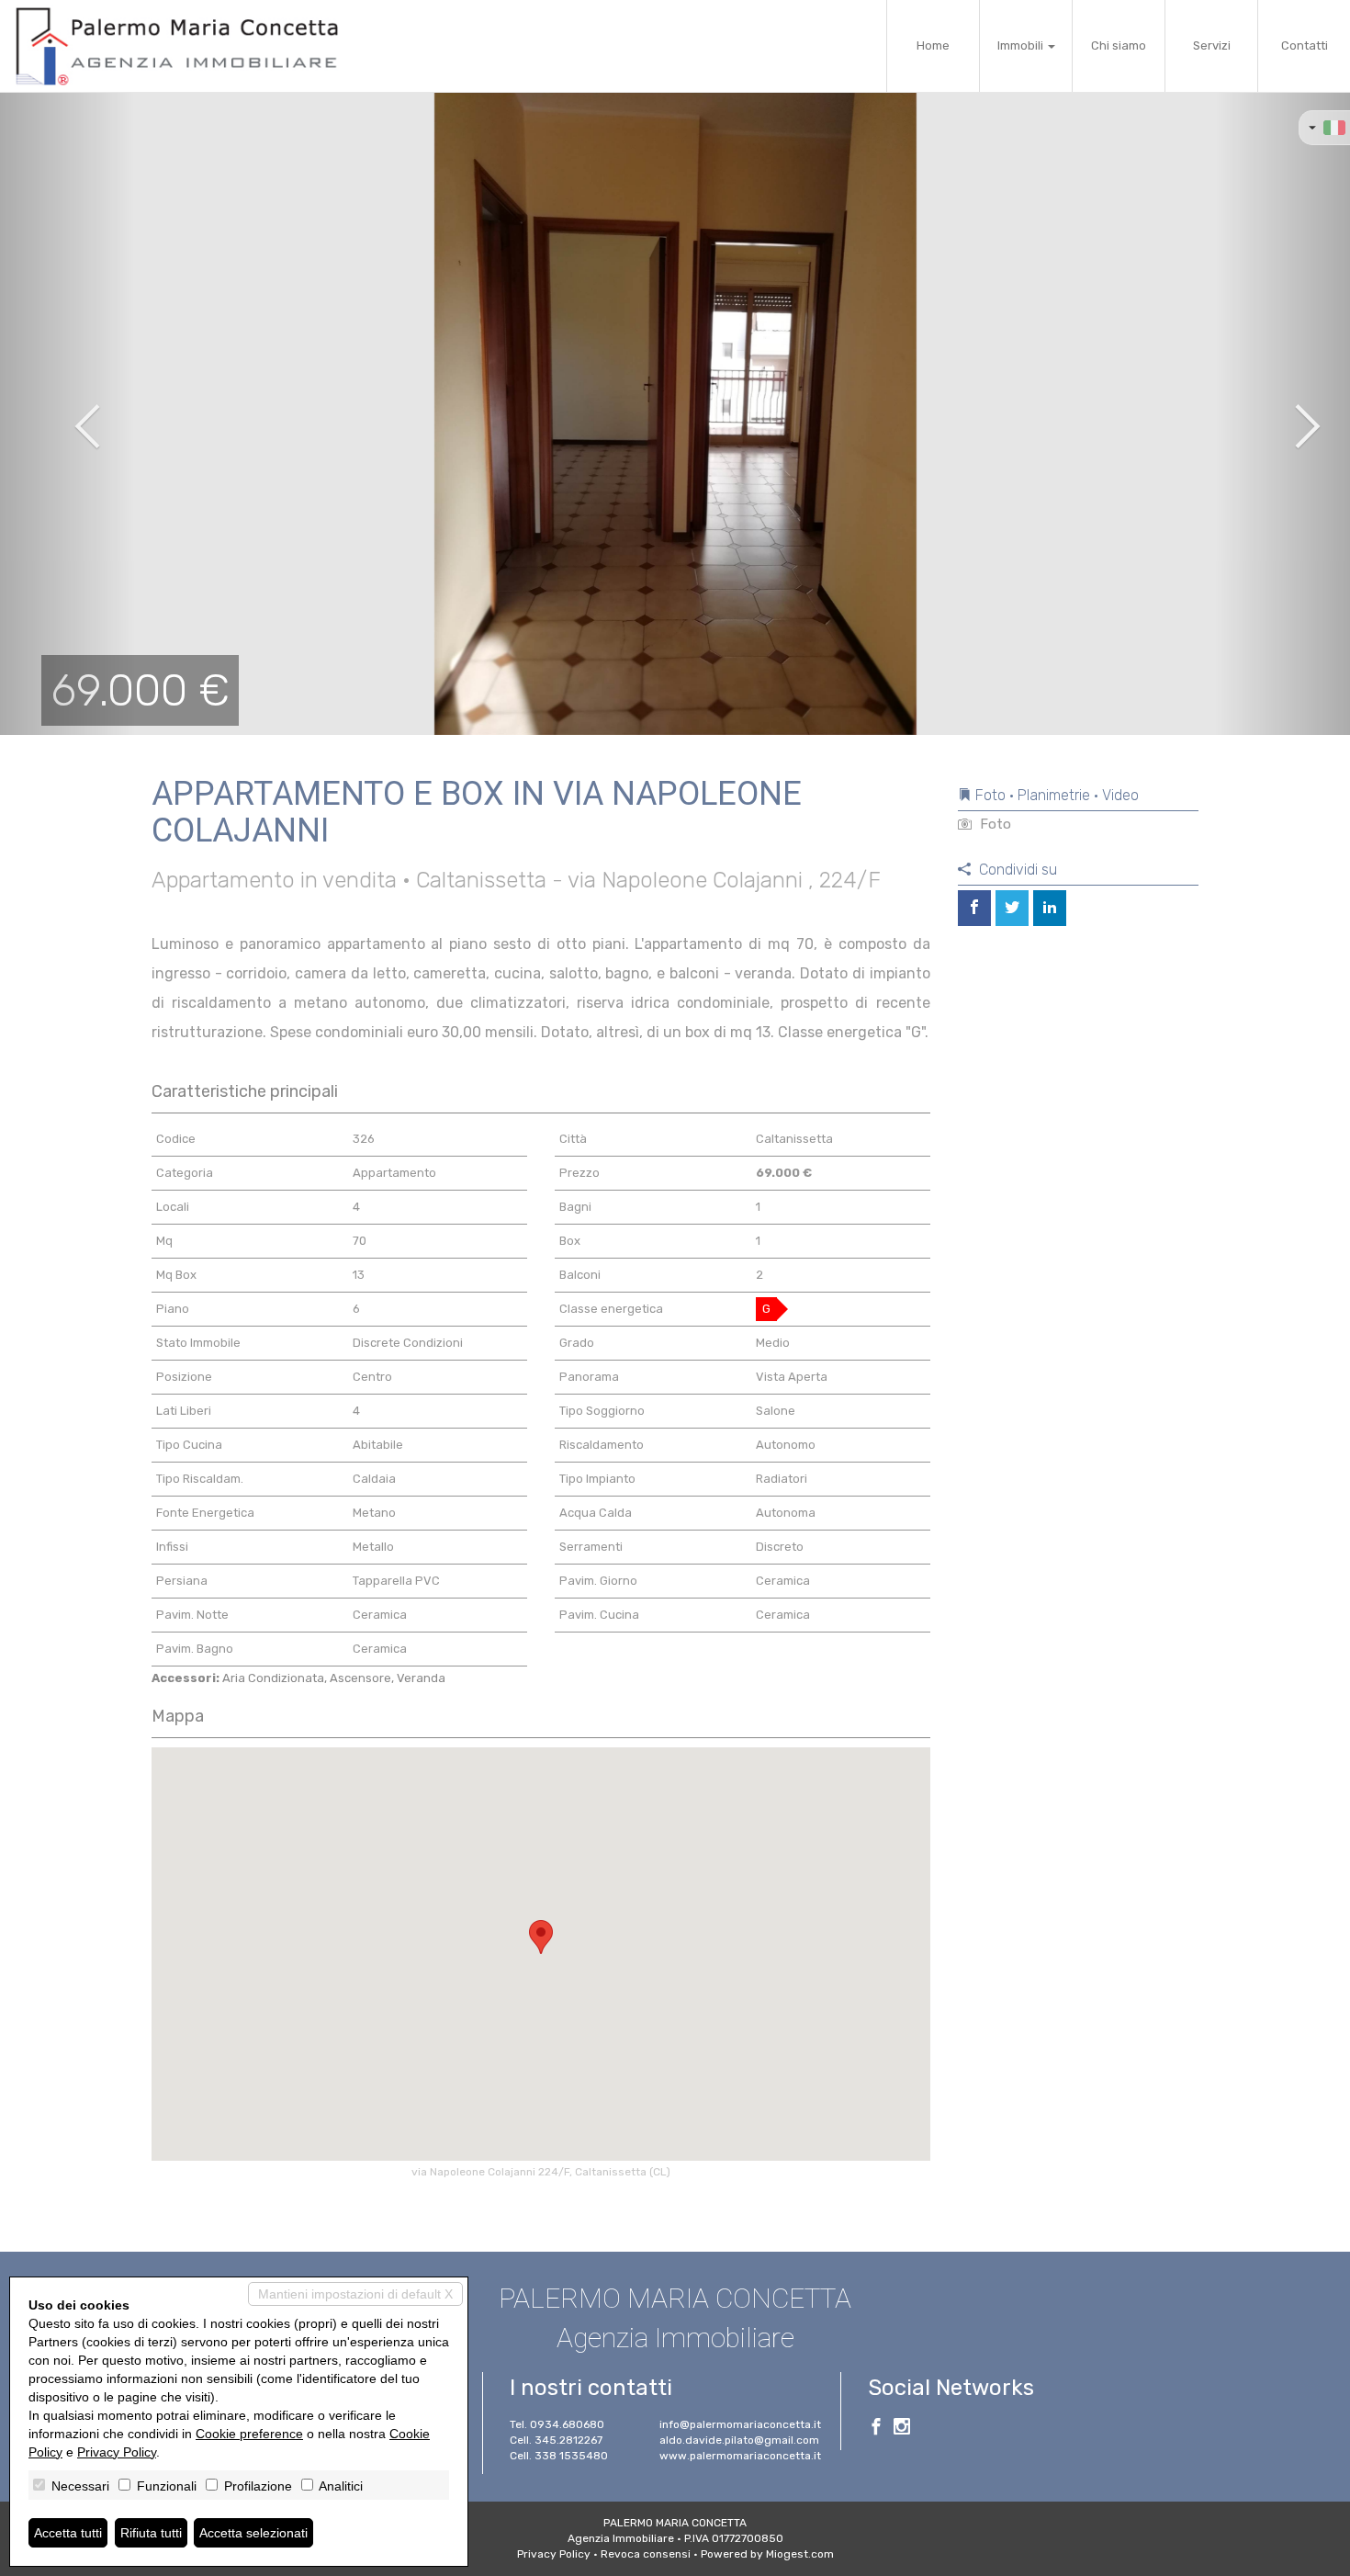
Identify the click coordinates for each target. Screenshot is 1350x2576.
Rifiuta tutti (151, 2533)
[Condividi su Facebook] (974, 908)
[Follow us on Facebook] (876, 2429)
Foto (994, 824)
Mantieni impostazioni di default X (355, 2294)
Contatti (1305, 45)
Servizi (1212, 45)
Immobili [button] (1022, 45)
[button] (67, 413)
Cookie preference (249, 2434)
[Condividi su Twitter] (1012, 908)
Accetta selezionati (253, 2533)
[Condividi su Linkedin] (1050, 908)
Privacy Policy (554, 2554)
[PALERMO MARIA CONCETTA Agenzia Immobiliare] (180, 46)
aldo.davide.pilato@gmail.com (739, 2440)
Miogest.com (800, 2554)
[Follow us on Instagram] (902, 2429)
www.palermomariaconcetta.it (740, 2456)
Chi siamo (1119, 45)
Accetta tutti (68, 2533)
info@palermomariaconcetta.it (740, 2424)
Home (933, 45)
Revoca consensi (646, 2554)
